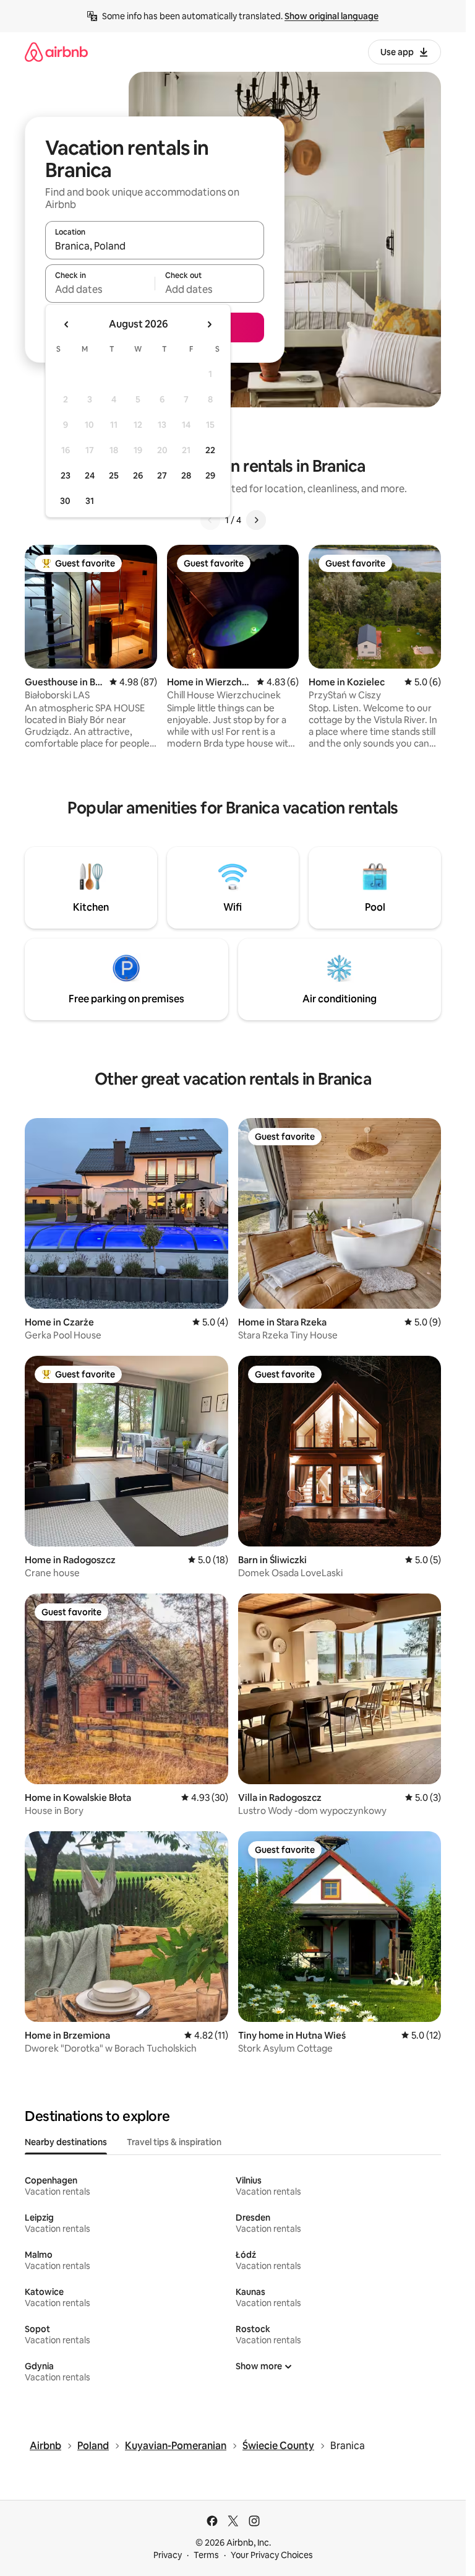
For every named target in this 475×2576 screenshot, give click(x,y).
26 (138, 475)
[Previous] (210, 520)
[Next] (256, 520)
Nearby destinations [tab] (66, 2142)
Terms (206, 2555)
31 (90, 501)
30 (65, 501)
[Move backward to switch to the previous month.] (67, 324)
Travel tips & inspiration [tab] (174, 2142)
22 (210, 450)
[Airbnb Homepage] (56, 52)
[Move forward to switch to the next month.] (209, 324)
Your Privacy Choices (272, 2555)
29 (210, 475)
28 (186, 475)
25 (114, 475)
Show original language (332, 16)
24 (90, 475)
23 (66, 475)
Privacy (168, 2555)
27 (162, 475)
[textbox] (100, 289)
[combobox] (155, 246)
